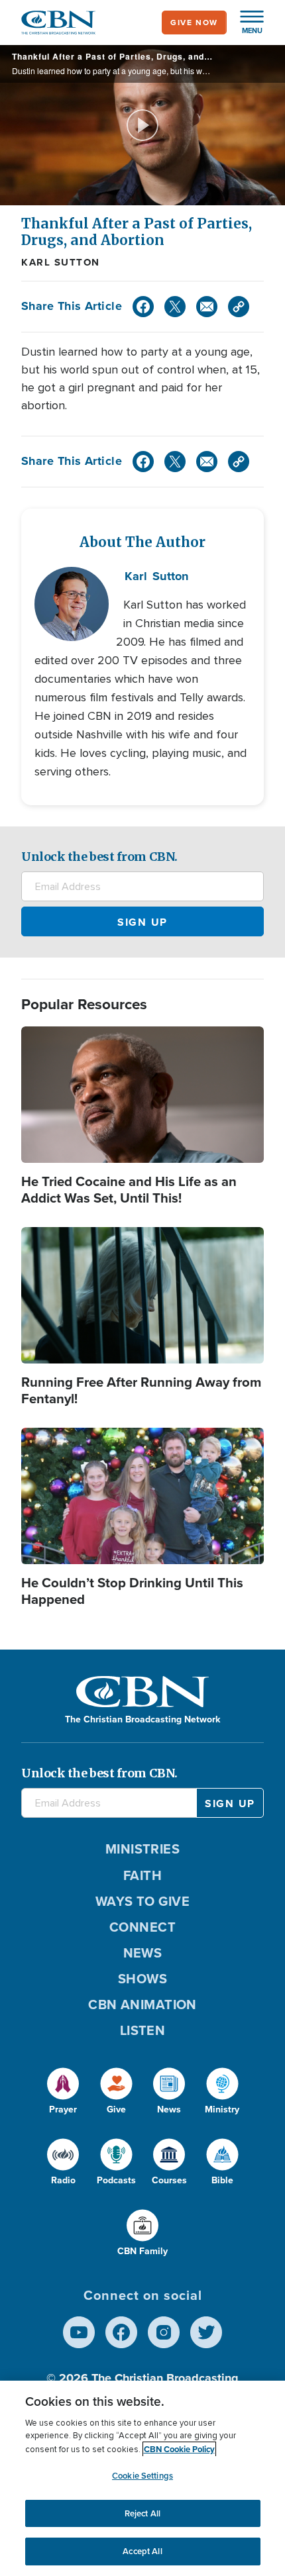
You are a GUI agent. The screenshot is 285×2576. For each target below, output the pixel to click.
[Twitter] (175, 307)
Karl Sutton (61, 262)
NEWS (143, 1953)
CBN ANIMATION (142, 2005)
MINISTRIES (143, 1849)
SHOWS (142, 1979)
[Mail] (207, 307)
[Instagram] (164, 2332)
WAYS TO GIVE (142, 1901)
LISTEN (143, 2030)
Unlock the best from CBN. (99, 857)
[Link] (239, 307)
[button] (245, 23)
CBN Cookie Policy (179, 2449)
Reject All (142, 2513)
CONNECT (142, 1927)
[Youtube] (79, 2332)
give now (194, 23)
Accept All (142, 2551)
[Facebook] (143, 307)
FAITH (142, 1875)
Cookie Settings (142, 2476)
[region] (142, 2478)
